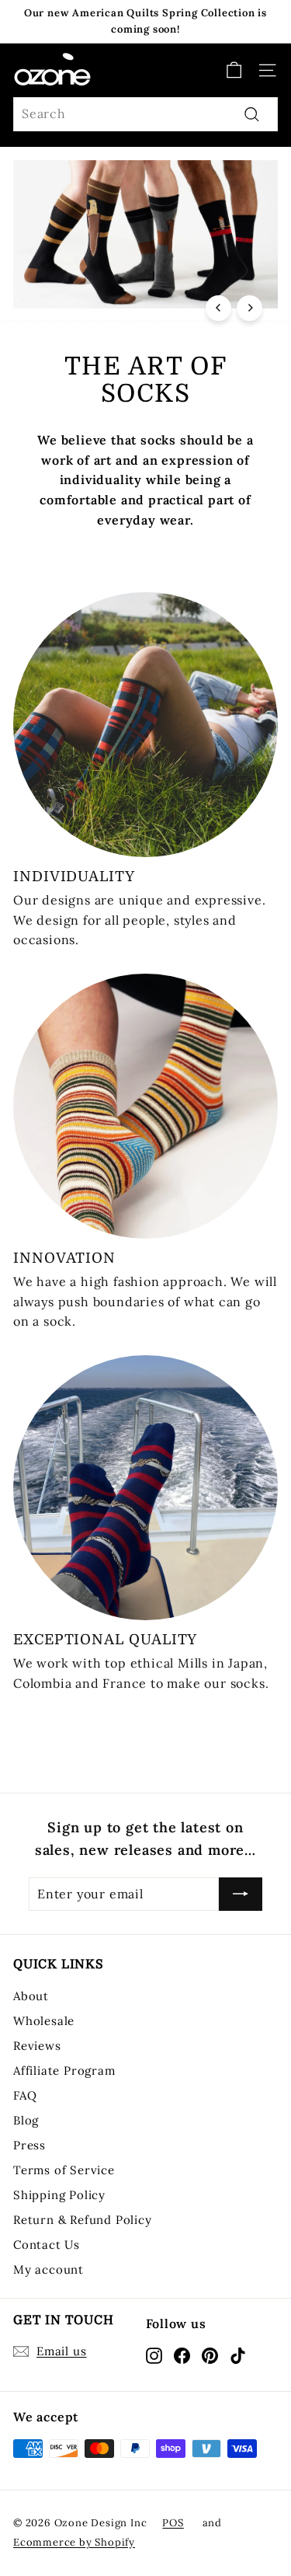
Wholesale (44, 2021)
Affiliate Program (64, 2071)
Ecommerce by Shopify (74, 2542)
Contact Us (47, 2245)
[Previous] (218, 308)
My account (48, 2269)
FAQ (25, 2095)
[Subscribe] (241, 1895)
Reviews (37, 2046)
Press (29, 2145)
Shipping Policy (59, 2195)
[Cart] (234, 70)
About (31, 1996)
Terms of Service (64, 2170)
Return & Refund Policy (83, 2220)
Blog (26, 2120)
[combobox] (145, 114)
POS (173, 2523)
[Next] (249, 308)
